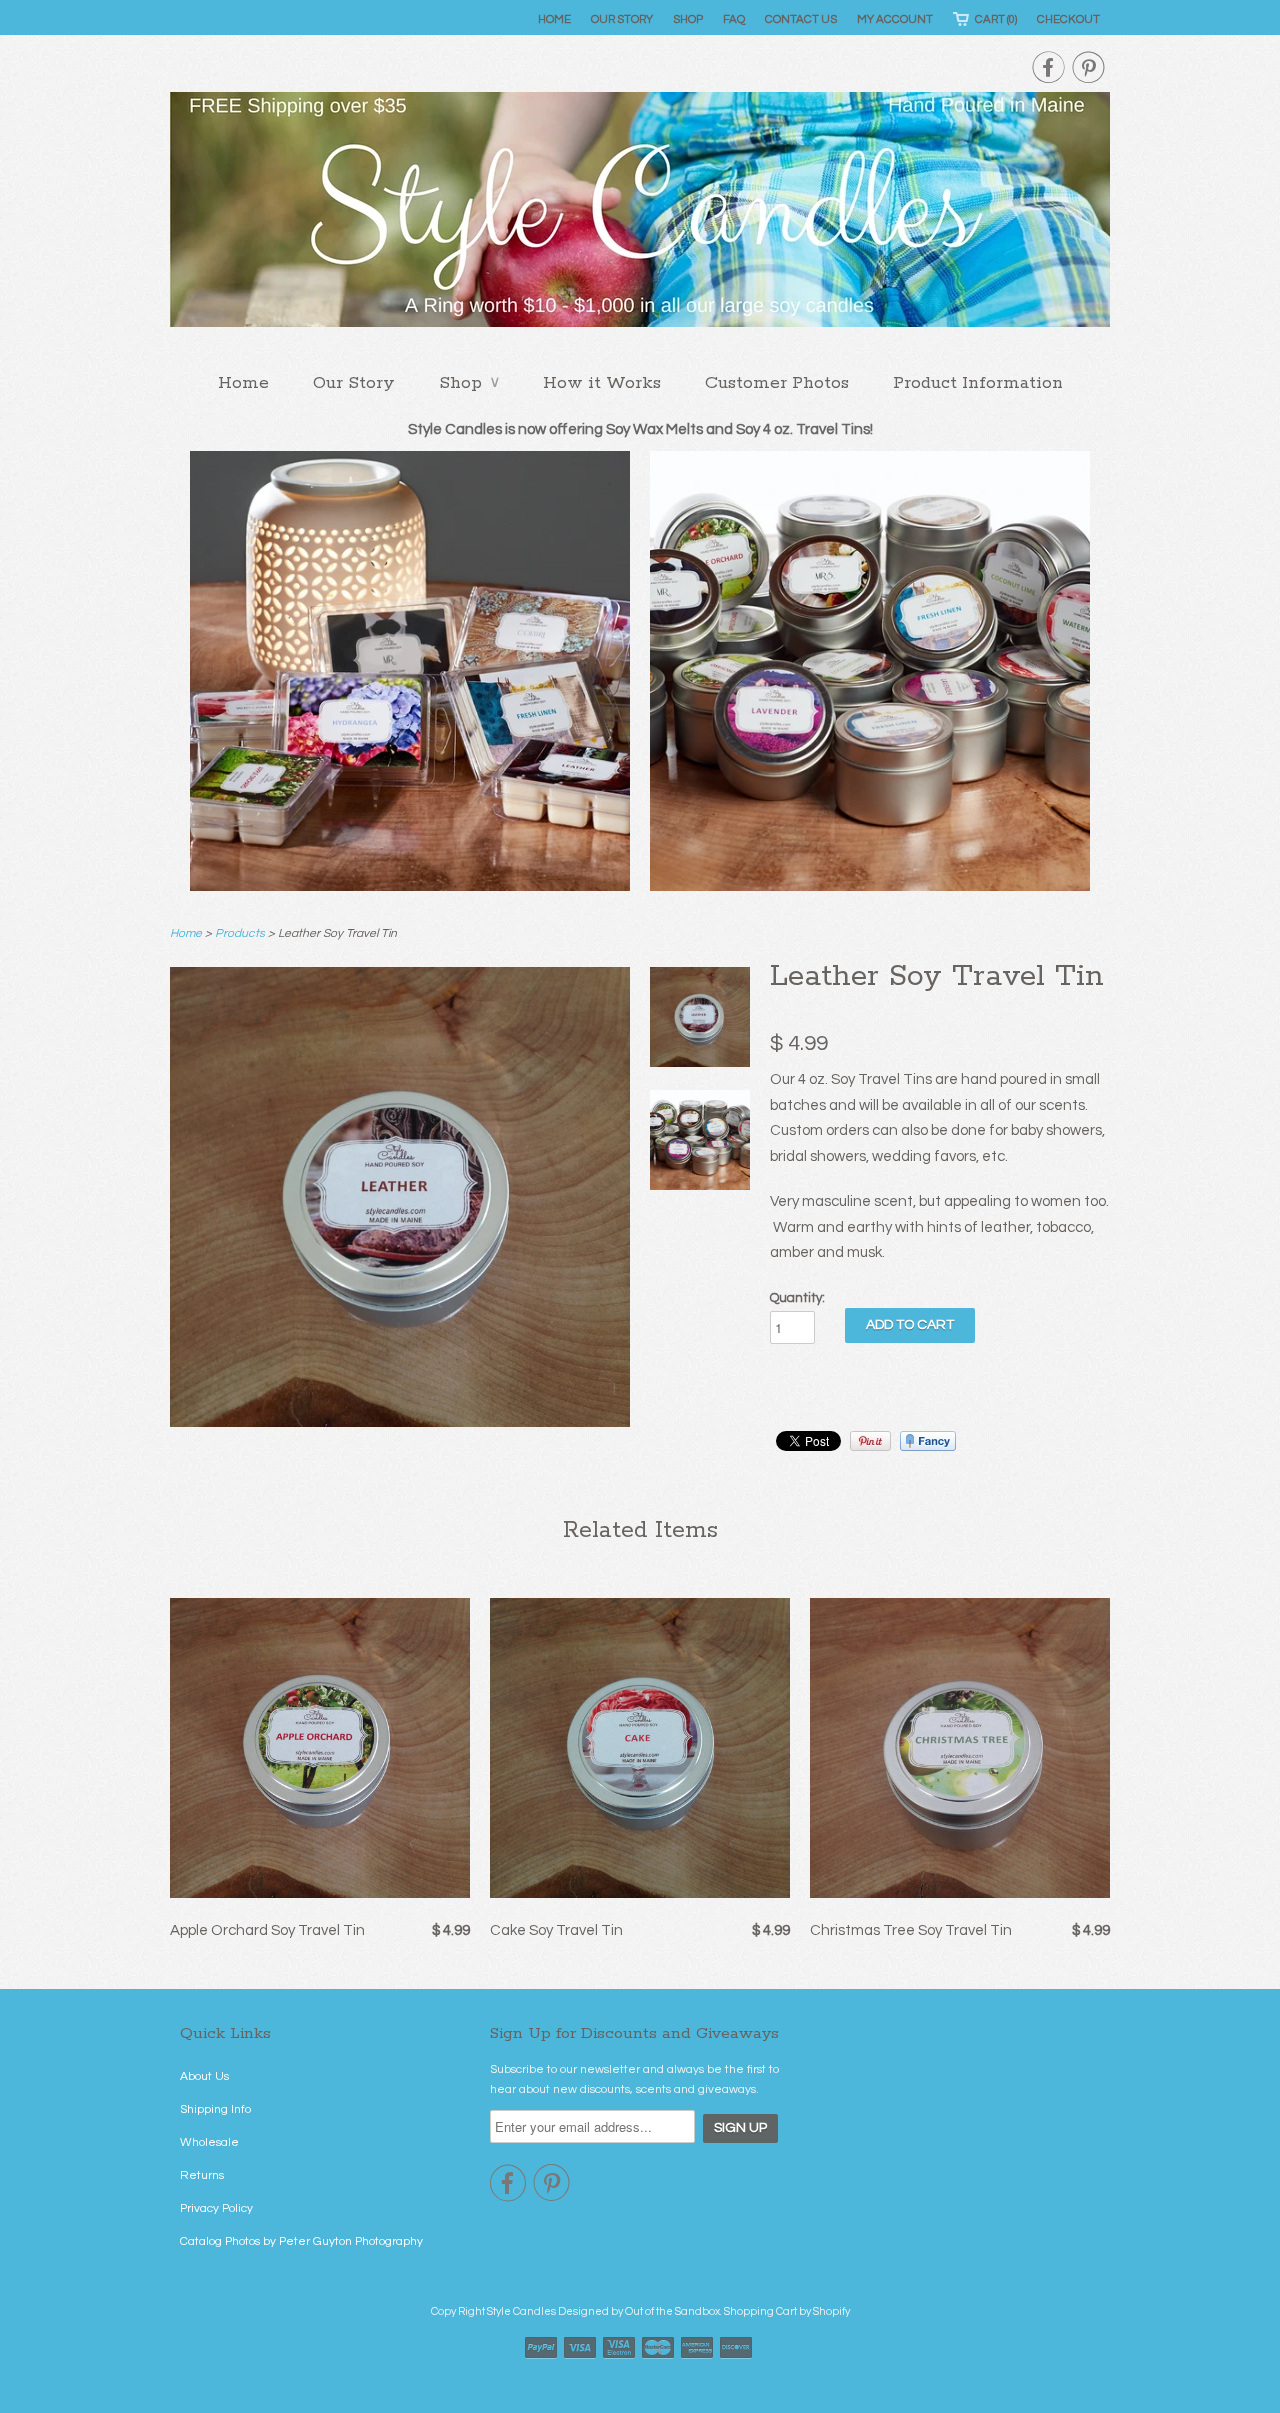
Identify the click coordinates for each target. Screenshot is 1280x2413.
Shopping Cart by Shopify (787, 2311)
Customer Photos (777, 383)
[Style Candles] (640, 215)
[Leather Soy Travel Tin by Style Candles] (400, 1422)
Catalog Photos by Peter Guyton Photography (301, 2241)
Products (240, 933)
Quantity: (797, 1298)
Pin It (870, 1441)
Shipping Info (215, 2109)
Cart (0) (996, 19)
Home (554, 19)
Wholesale (209, 2142)
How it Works (602, 383)
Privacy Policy (216, 2208)
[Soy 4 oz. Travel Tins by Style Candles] (700, 1144)
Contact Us (801, 19)
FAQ (734, 19)
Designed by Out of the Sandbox (639, 2311)
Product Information (978, 383)
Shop (688, 19)
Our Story (622, 19)
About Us (204, 2076)
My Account (895, 19)
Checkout (1068, 19)
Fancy (928, 1441)
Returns (202, 2175)
